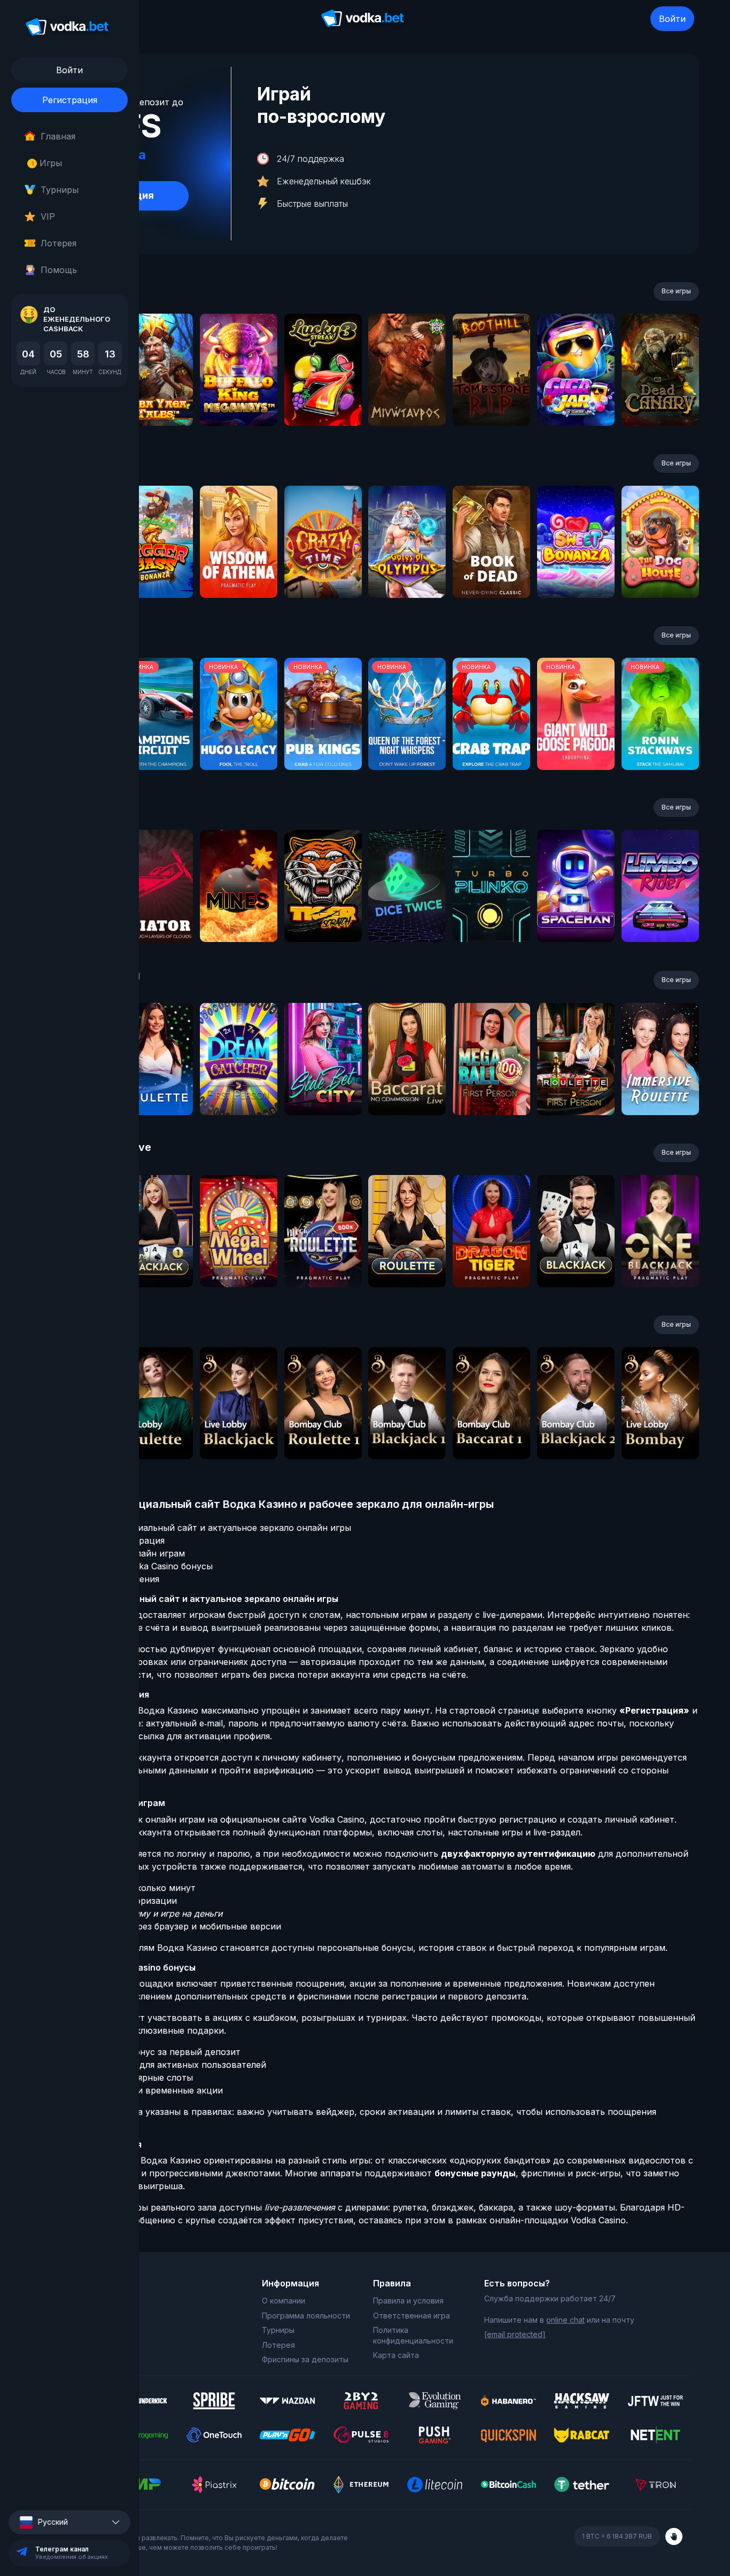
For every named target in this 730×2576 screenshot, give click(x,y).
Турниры (60, 190)
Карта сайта (396, 2355)
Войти (672, 19)
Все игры (676, 291)
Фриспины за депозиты (305, 2359)
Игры (47, 163)
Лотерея (59, 243)
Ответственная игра (411, 2316)
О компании (284, 2301)
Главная (58, 136)
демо (154, 398)
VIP (48, 216)
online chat (565, 2320)
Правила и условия (408, 2301)
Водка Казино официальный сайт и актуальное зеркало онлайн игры (202, 1528)
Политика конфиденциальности (413, 2335)
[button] (69, 2522)
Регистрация (70, 100)
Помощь (59, 270)
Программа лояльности (306, 2316)
